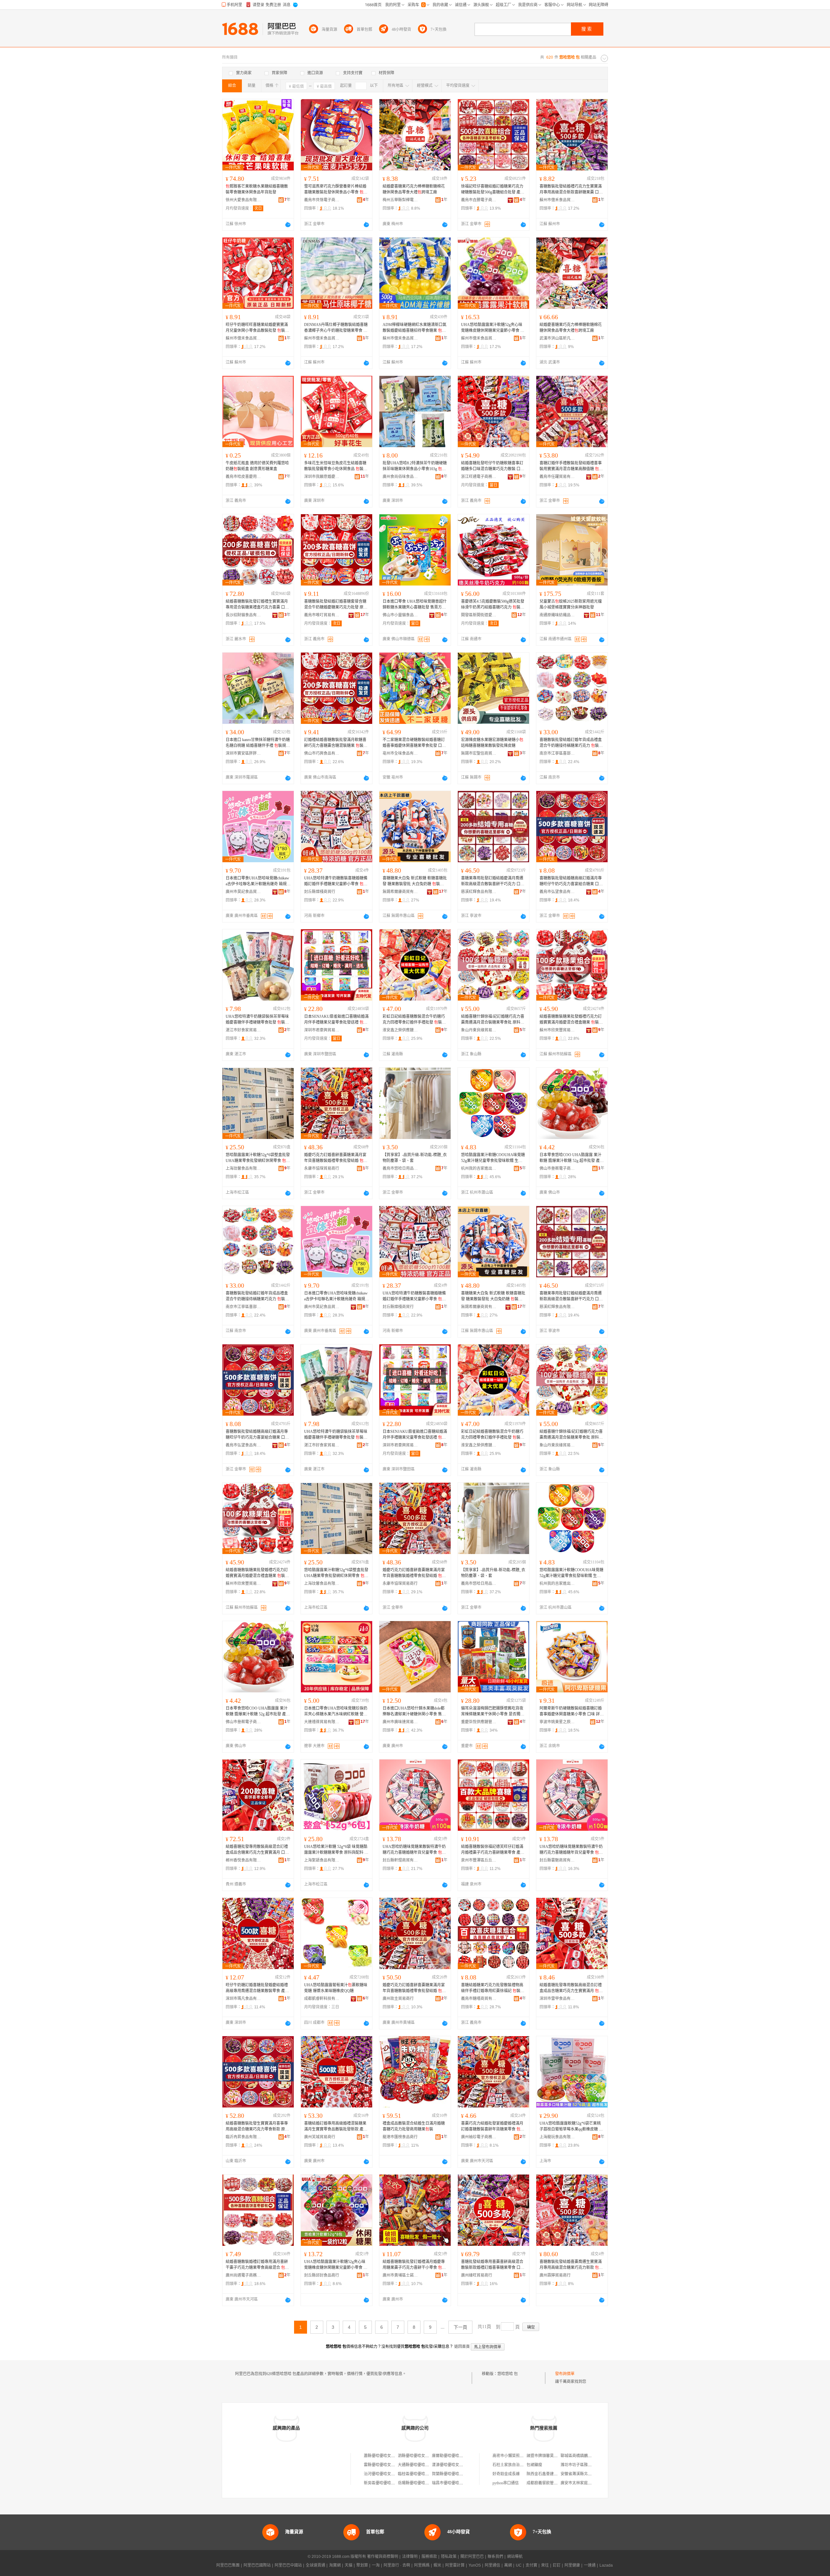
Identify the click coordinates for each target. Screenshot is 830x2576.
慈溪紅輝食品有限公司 (479, 892)
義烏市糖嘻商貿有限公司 (479, 1999)
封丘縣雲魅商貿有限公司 (557, 1860)
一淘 (376, 2565)
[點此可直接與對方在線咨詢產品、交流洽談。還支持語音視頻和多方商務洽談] (288, 225)
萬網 (508, 2565)
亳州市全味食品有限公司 (400, 753)
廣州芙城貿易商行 (320, 2137)
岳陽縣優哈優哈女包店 (417, 2483)
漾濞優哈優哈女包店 (449, 2465)
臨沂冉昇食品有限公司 (243, 2137)
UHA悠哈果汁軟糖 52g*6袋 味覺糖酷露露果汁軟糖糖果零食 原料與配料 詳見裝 (336, 1850)
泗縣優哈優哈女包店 (415, 2456)
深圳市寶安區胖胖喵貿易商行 (243, 753)
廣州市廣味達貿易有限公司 (400, 1722)
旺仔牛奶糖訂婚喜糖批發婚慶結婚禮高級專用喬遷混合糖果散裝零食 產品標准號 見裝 (257, 1988)
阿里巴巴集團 (228, 2565)
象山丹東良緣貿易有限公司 (479, 1030)
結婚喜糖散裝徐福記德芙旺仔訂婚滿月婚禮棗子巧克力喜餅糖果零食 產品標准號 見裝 (493, 1850)
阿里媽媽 (422, 2565)
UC (519, 2565)
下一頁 (460, 2327)
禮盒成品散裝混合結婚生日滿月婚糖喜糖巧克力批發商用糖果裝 (414, 2126)
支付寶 (531, 2565)
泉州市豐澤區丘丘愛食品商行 (479, 1860)
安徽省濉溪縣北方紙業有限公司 (588, 2474)
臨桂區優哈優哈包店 (415, 2474)
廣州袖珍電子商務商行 (479, 2137)
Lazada (606, 2565)
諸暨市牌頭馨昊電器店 (546, 2456)
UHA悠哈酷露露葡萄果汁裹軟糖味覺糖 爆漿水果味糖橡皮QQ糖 (336, 1988)
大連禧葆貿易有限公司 (322, 1722)
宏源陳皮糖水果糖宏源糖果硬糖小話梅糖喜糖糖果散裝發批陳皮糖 (492, 743)
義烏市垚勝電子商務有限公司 (479, 200)
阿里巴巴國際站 (257, 2565)
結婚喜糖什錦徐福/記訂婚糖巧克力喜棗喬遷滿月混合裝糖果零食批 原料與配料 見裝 (493, 1020)
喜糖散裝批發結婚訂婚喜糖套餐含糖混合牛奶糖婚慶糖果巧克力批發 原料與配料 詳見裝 (336, 605)
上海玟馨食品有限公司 (243, 1168)
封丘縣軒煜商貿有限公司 (400, 1860)
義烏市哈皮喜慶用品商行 (243, 477)
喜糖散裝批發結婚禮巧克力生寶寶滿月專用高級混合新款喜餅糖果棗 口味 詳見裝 (571, 190)
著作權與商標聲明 (383, 2557)
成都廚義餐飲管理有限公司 (550, 2483)
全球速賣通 (315, 2565)
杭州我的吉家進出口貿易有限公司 (479, 1168)
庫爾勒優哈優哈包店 (449, 2456)
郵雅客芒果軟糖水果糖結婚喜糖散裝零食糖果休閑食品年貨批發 (257, 189)
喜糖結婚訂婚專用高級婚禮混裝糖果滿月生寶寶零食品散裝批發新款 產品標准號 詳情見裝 (336, 2127)
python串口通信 (506, 2483)
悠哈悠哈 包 (508, 2374)
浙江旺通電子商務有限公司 (479, 477)
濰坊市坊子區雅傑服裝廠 (582, 2465)
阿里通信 (492, 2565)
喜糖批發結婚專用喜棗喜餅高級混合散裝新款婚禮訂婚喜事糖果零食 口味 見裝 (493, 2265)
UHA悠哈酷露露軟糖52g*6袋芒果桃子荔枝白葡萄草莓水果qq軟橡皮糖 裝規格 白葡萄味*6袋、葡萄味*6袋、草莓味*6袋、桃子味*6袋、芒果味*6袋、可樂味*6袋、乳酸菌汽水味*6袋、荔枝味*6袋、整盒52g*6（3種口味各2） (571, 2127)
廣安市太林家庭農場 (578, 2483)
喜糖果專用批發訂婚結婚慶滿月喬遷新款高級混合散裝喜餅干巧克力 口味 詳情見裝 (493, 881)
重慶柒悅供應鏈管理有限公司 (479, 1722)
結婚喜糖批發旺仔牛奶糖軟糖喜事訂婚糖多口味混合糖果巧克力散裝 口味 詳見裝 (493, 466)
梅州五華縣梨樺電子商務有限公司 (400, 200)
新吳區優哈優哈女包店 (383, 2483)
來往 (545, 2565)
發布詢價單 (565, 2374)
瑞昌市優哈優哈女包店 (451, 2483)
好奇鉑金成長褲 (506, 2474)
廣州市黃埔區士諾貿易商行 (400, 2275)
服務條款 (429, 2557)
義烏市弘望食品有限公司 (557, 892)
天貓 (349, 2565)
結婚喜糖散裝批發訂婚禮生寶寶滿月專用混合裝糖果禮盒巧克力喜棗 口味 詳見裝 (257, 605)
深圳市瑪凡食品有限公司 (243, 1999)
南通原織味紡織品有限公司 (557, 615)
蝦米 (437, 2565)
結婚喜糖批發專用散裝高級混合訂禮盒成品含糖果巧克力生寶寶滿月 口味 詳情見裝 (257, 1850)
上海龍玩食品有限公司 (557, 2137)
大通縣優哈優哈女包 (415, 2465)
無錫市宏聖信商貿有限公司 (479, 753)
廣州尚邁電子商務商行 (243, 2275)
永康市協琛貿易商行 (322, 1168)
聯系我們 (495, 2557)
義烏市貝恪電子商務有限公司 (322, 200)
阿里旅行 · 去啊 (397, 2565)
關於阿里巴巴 (472, 2557)
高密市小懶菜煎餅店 (510, 2456)
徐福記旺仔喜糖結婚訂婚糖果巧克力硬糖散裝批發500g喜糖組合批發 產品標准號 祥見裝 (493, 190)
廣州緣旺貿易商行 (477, 2275)
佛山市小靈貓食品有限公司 (400, 615)
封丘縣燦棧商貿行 (320, 892)
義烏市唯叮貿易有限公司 (322, 615)
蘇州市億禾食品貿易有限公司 (557, 200)
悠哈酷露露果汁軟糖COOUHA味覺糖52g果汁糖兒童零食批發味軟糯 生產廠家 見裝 (493, 1158)
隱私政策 (449, 2557)
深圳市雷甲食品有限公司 (557, 1999)
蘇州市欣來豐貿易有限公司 (557, 1030)
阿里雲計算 (455, 2565)
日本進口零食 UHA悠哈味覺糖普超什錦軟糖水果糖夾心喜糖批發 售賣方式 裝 (415, 605)
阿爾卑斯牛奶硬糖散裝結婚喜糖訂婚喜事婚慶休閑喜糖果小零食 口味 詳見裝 (572, 1712)
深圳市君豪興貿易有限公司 (322, 1030)
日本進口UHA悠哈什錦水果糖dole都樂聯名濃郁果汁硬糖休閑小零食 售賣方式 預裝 (414, 1712)
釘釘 (557, 2565)
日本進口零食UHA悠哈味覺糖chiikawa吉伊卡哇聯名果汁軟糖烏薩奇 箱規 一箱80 (257, 881)
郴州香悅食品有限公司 (243, 1860)
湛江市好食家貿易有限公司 (243, 1030)
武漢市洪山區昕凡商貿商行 (557, 338)
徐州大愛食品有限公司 (243, 200)
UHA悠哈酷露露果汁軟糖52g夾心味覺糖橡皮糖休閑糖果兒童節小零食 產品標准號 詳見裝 (493, 328)
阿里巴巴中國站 (288, 2565)
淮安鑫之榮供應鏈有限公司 (400, 1030)
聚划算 (362, 2565)
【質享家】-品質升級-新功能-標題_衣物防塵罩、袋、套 (415, 1158)
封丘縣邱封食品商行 (322, 2275)
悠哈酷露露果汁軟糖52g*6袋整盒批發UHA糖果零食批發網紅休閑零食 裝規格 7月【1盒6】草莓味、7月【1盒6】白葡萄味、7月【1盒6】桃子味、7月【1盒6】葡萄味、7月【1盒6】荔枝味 (258, 1158)
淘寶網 (335, 2565)
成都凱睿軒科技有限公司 (322, 1999)
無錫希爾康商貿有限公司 (400, 892)
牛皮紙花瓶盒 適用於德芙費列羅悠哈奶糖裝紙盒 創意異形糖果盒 (257, 466)
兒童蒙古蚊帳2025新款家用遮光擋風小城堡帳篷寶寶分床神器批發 (571, 604)
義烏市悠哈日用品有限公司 (400, 1168)
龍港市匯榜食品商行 (400, 2137)
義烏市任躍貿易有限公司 (557, 477)
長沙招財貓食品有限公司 (243, 615)
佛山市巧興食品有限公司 (322, 753)
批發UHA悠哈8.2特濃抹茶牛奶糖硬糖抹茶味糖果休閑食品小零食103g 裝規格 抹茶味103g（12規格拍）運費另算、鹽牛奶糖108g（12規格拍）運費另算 (415, 466)
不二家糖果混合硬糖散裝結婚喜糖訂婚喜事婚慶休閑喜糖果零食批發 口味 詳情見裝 (414, 743)
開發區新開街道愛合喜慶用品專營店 (479, 615)
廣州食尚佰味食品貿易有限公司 (400, 477)
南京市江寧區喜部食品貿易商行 (557, 753)
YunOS (475, 2565)
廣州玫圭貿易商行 (398, 1999)
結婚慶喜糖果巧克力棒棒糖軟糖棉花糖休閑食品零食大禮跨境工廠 (414, 189)
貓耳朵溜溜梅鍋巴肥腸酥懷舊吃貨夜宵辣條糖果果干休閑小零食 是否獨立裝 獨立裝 (493, 1712)
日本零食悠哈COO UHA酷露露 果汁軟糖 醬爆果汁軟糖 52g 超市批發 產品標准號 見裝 (572, 1158)
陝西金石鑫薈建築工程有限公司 (554, 2474)
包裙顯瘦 (534, 2465)
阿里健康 (572, 2565)
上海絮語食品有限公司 (322, 1860)
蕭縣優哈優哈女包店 (381, 2456)
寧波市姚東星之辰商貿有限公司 (557, 1722)
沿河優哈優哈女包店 (381, 2474)
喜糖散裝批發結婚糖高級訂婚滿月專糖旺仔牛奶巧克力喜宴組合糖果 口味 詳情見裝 (571, 881)
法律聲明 (410, 2557)
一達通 (590, 2565)
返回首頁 (462, 2347)
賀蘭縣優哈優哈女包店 (451, 2474)
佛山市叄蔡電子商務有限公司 (557, 1168)
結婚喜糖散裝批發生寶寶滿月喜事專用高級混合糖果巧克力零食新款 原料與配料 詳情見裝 (257, 2127)
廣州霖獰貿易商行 (555, 2275)
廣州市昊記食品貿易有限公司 (243, 892)
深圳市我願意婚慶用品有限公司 (322, 477)
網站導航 (515, 2557)
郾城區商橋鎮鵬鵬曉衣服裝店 (586, 2456)
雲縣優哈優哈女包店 (381, 2465)
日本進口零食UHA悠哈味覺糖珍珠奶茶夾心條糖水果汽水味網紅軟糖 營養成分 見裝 (336, 1712)
